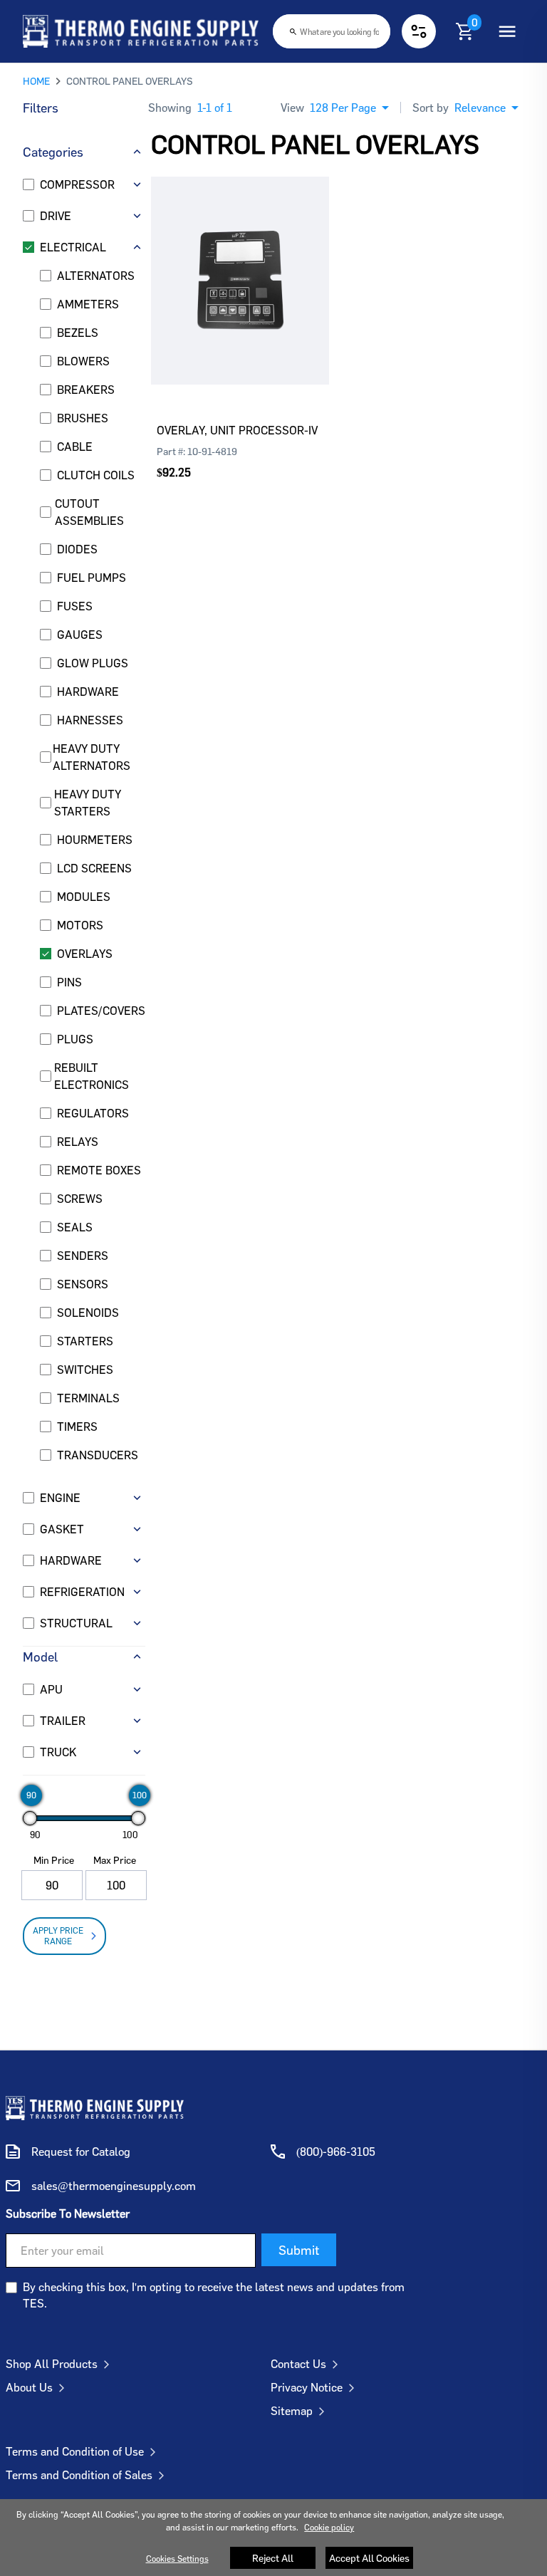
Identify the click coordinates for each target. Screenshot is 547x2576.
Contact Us (298, 2364)
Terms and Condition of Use (75, 2451)
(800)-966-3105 (336, 2152)
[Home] (141, 31)
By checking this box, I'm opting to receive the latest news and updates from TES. (214, 2295)
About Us (29, 2387)
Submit (299, 2250)
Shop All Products (52, 2364)
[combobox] (332, 31)
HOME (36, 81)
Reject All (273, 2558)
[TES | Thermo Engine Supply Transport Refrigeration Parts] (95, 2108)
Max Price (115, 1860)
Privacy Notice (307, 2387)
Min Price (54, 1860)
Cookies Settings (177, 2559)
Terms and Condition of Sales (79, 2475)
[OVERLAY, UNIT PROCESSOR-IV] (240, 259)
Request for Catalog (81, 2152)
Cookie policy (329, 2527)
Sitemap (292, 2411)
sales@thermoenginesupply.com (114, 2186)
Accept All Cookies (369, 2558)
